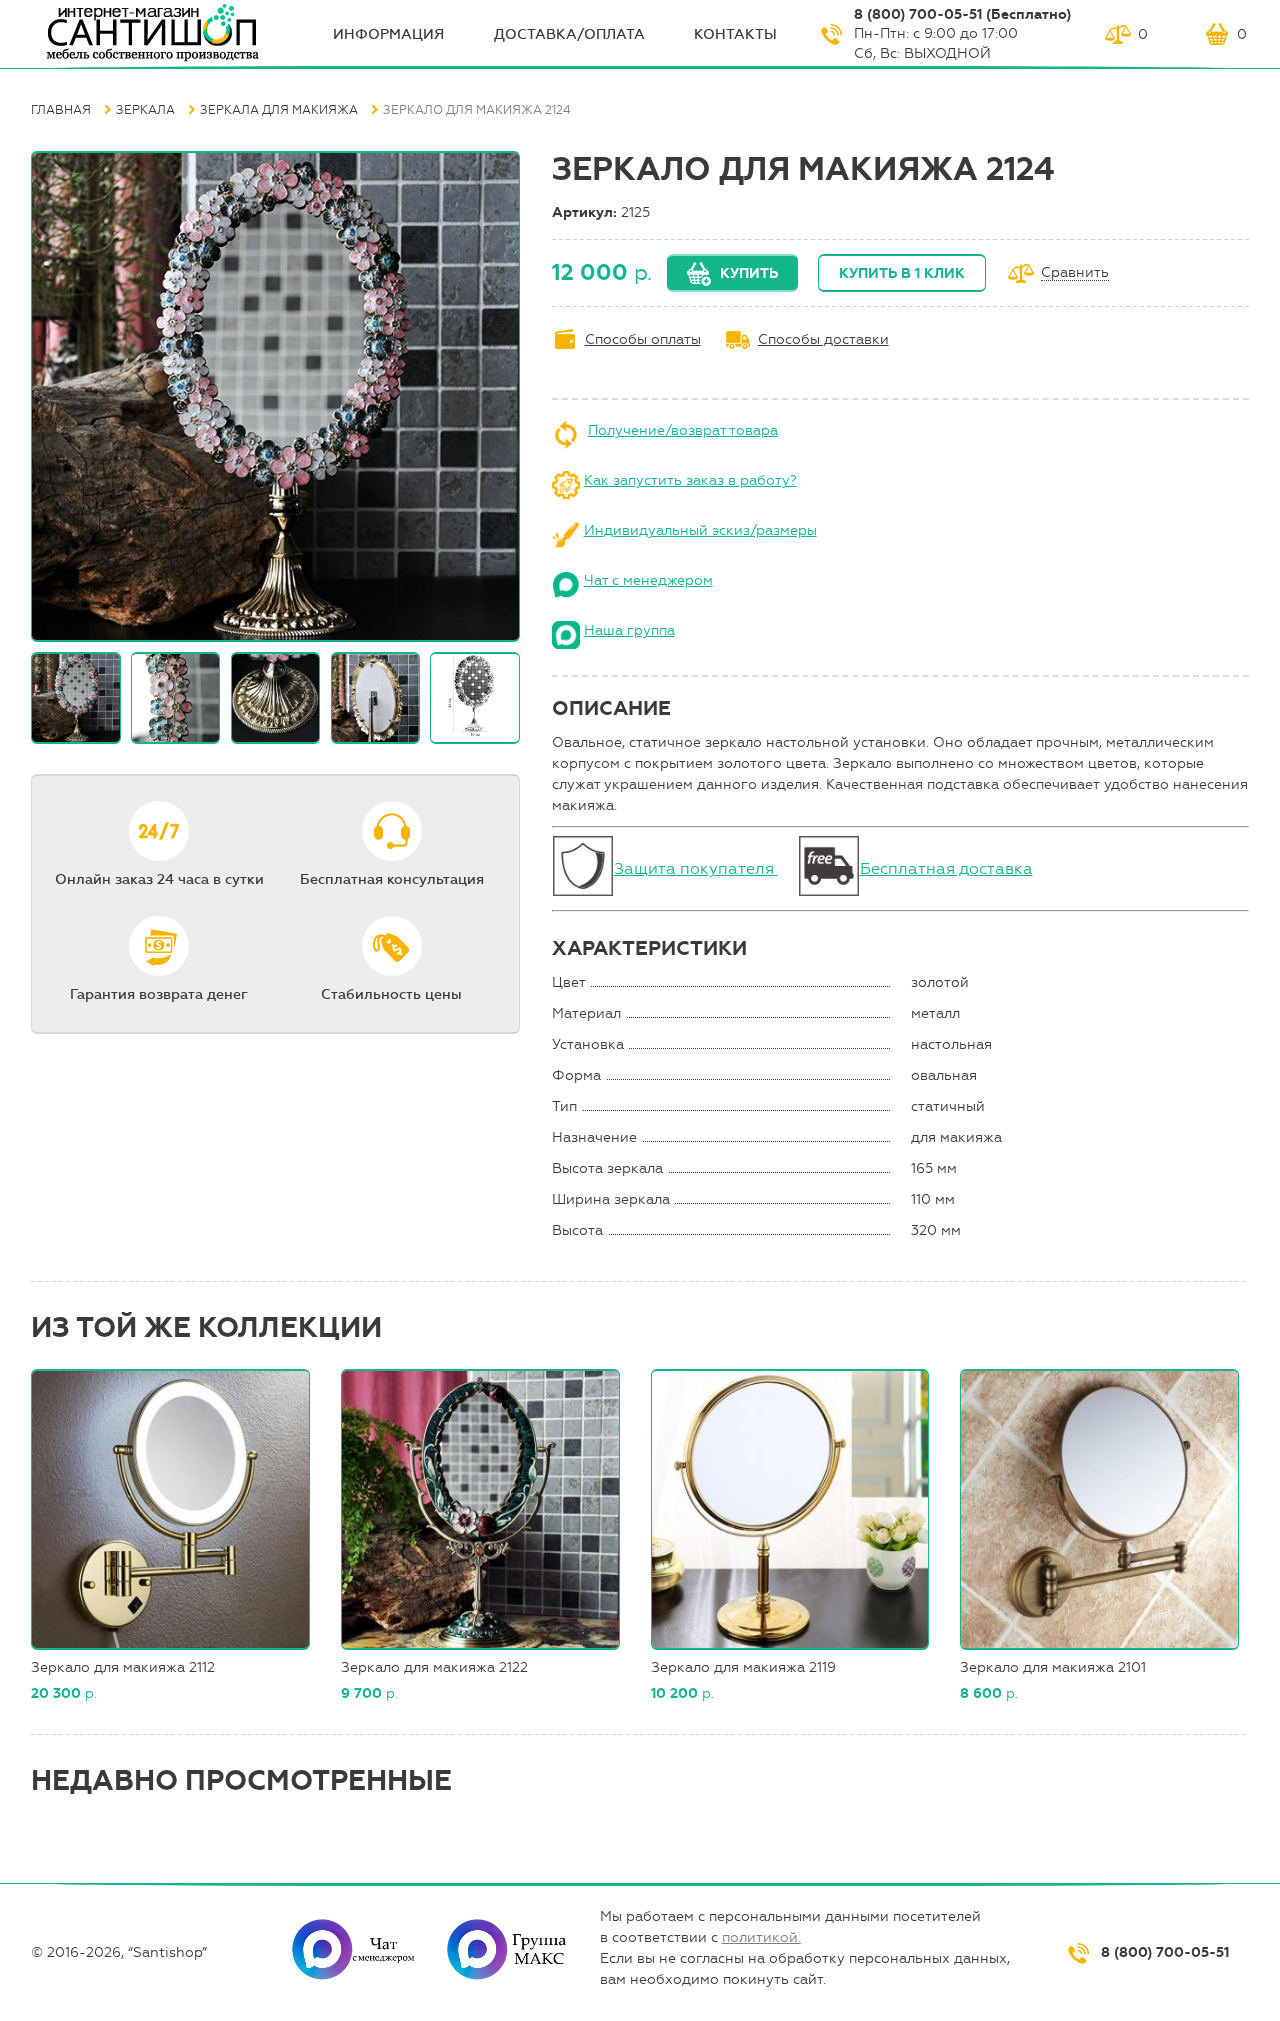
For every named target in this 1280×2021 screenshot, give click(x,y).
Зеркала (145, 110)
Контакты (735, 34)
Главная (61, 110)
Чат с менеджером (648, 580)
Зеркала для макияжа (279, 110)
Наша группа (629, 630)
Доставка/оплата (569, 34)
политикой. (761, 1937)
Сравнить (1075, 273)
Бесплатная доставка (946, 868)
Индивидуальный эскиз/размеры (700, 530)
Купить (749, 273)
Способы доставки (823, 339)
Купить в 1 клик (902, 273)
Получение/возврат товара (683, 430)
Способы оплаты (643, 339)
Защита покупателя (696, 868)
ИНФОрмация (388, 34)
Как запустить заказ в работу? (690, 480)
